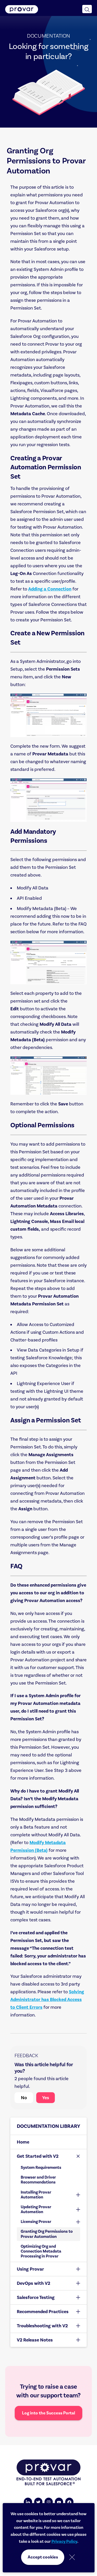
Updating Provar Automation (36, 2209)
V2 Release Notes (35, 2340)
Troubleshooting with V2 (42, 2326)
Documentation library (48, 2126)
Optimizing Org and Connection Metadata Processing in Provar (41, 2251)
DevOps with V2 (33, 2283)
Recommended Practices (43, 2312)
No (24, 2098)
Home (23, 2142)
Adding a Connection (50, 589)
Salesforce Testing (36, 2297)
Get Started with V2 (38, 2156)
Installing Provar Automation (36, 2195)
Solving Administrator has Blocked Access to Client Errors (47, 1999)
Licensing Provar (36, 2222)
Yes (46, 2098)
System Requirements (41, 2167)
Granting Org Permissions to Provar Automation (47, 2234)
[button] (87, 9)
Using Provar (30, 2269)
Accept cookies (43, 2557)
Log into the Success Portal (48, 2413)
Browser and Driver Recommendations (38, 2180)
